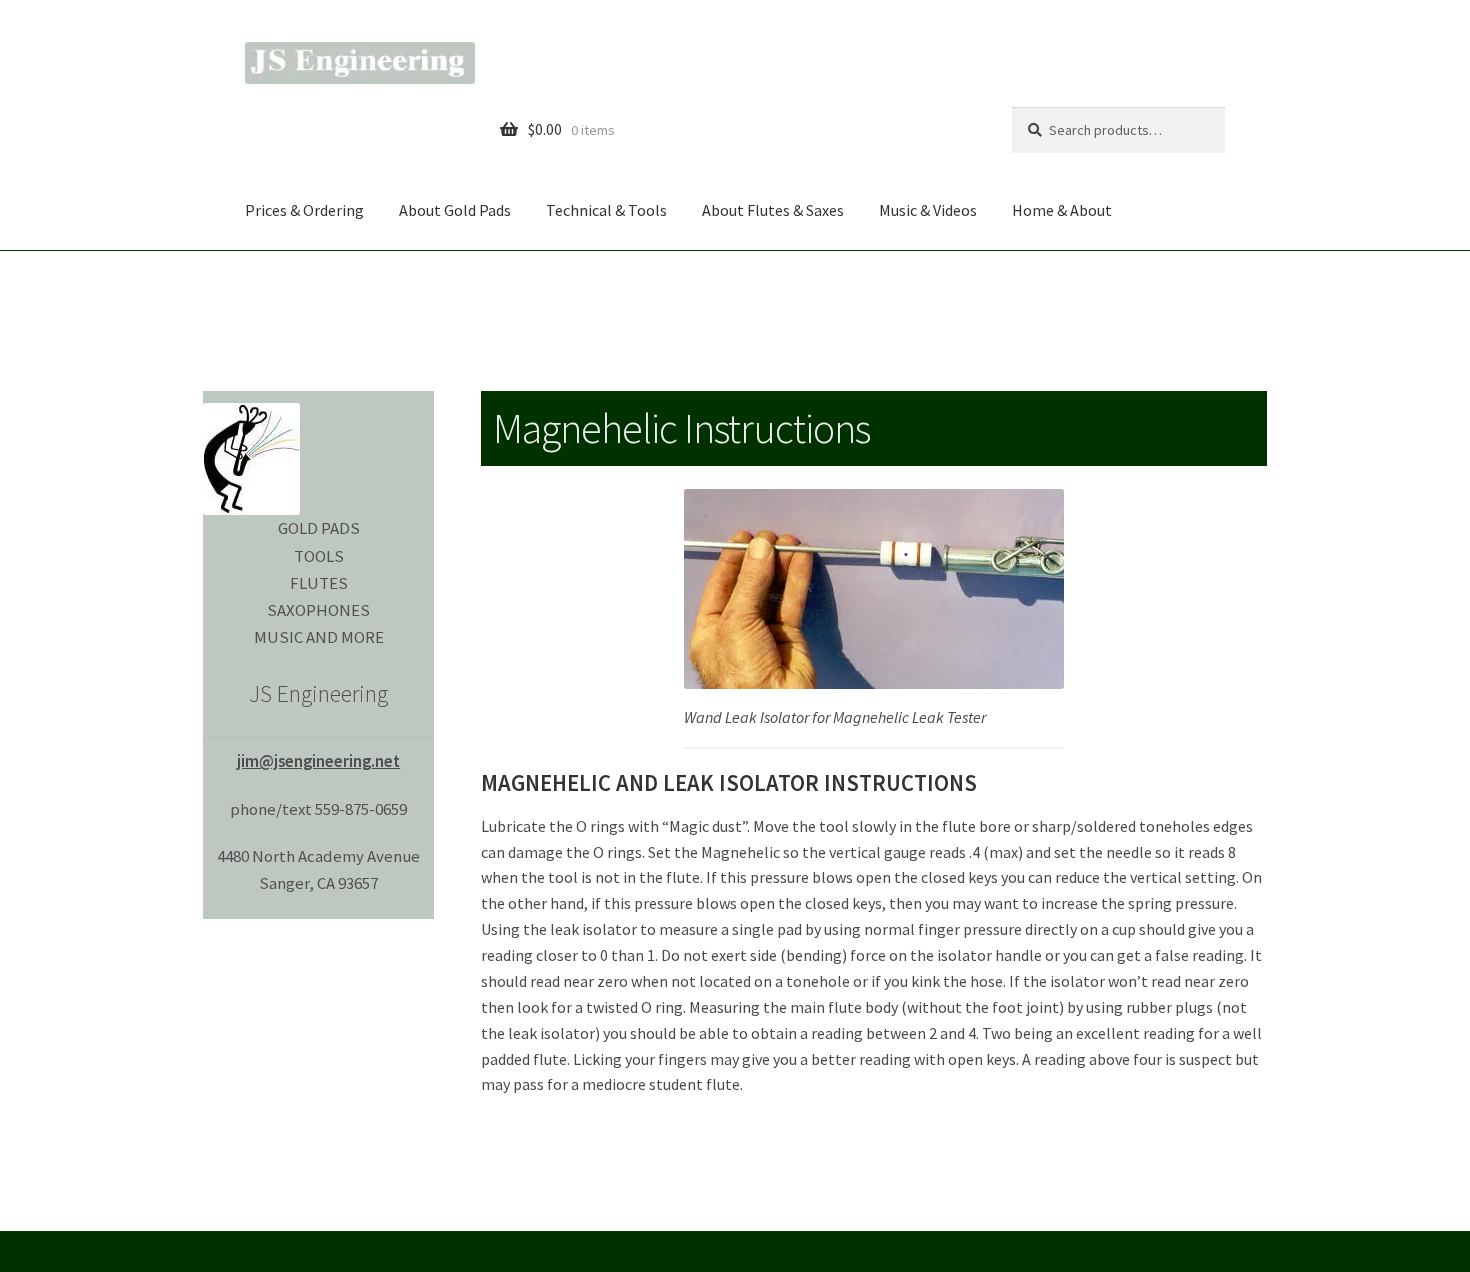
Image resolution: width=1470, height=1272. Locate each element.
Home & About (1062, 210)
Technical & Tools (606, 210)
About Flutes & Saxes (773, 210)
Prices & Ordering (304, 210)
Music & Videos (928, 210)
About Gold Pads (455, 210)
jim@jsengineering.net (318, 761)
